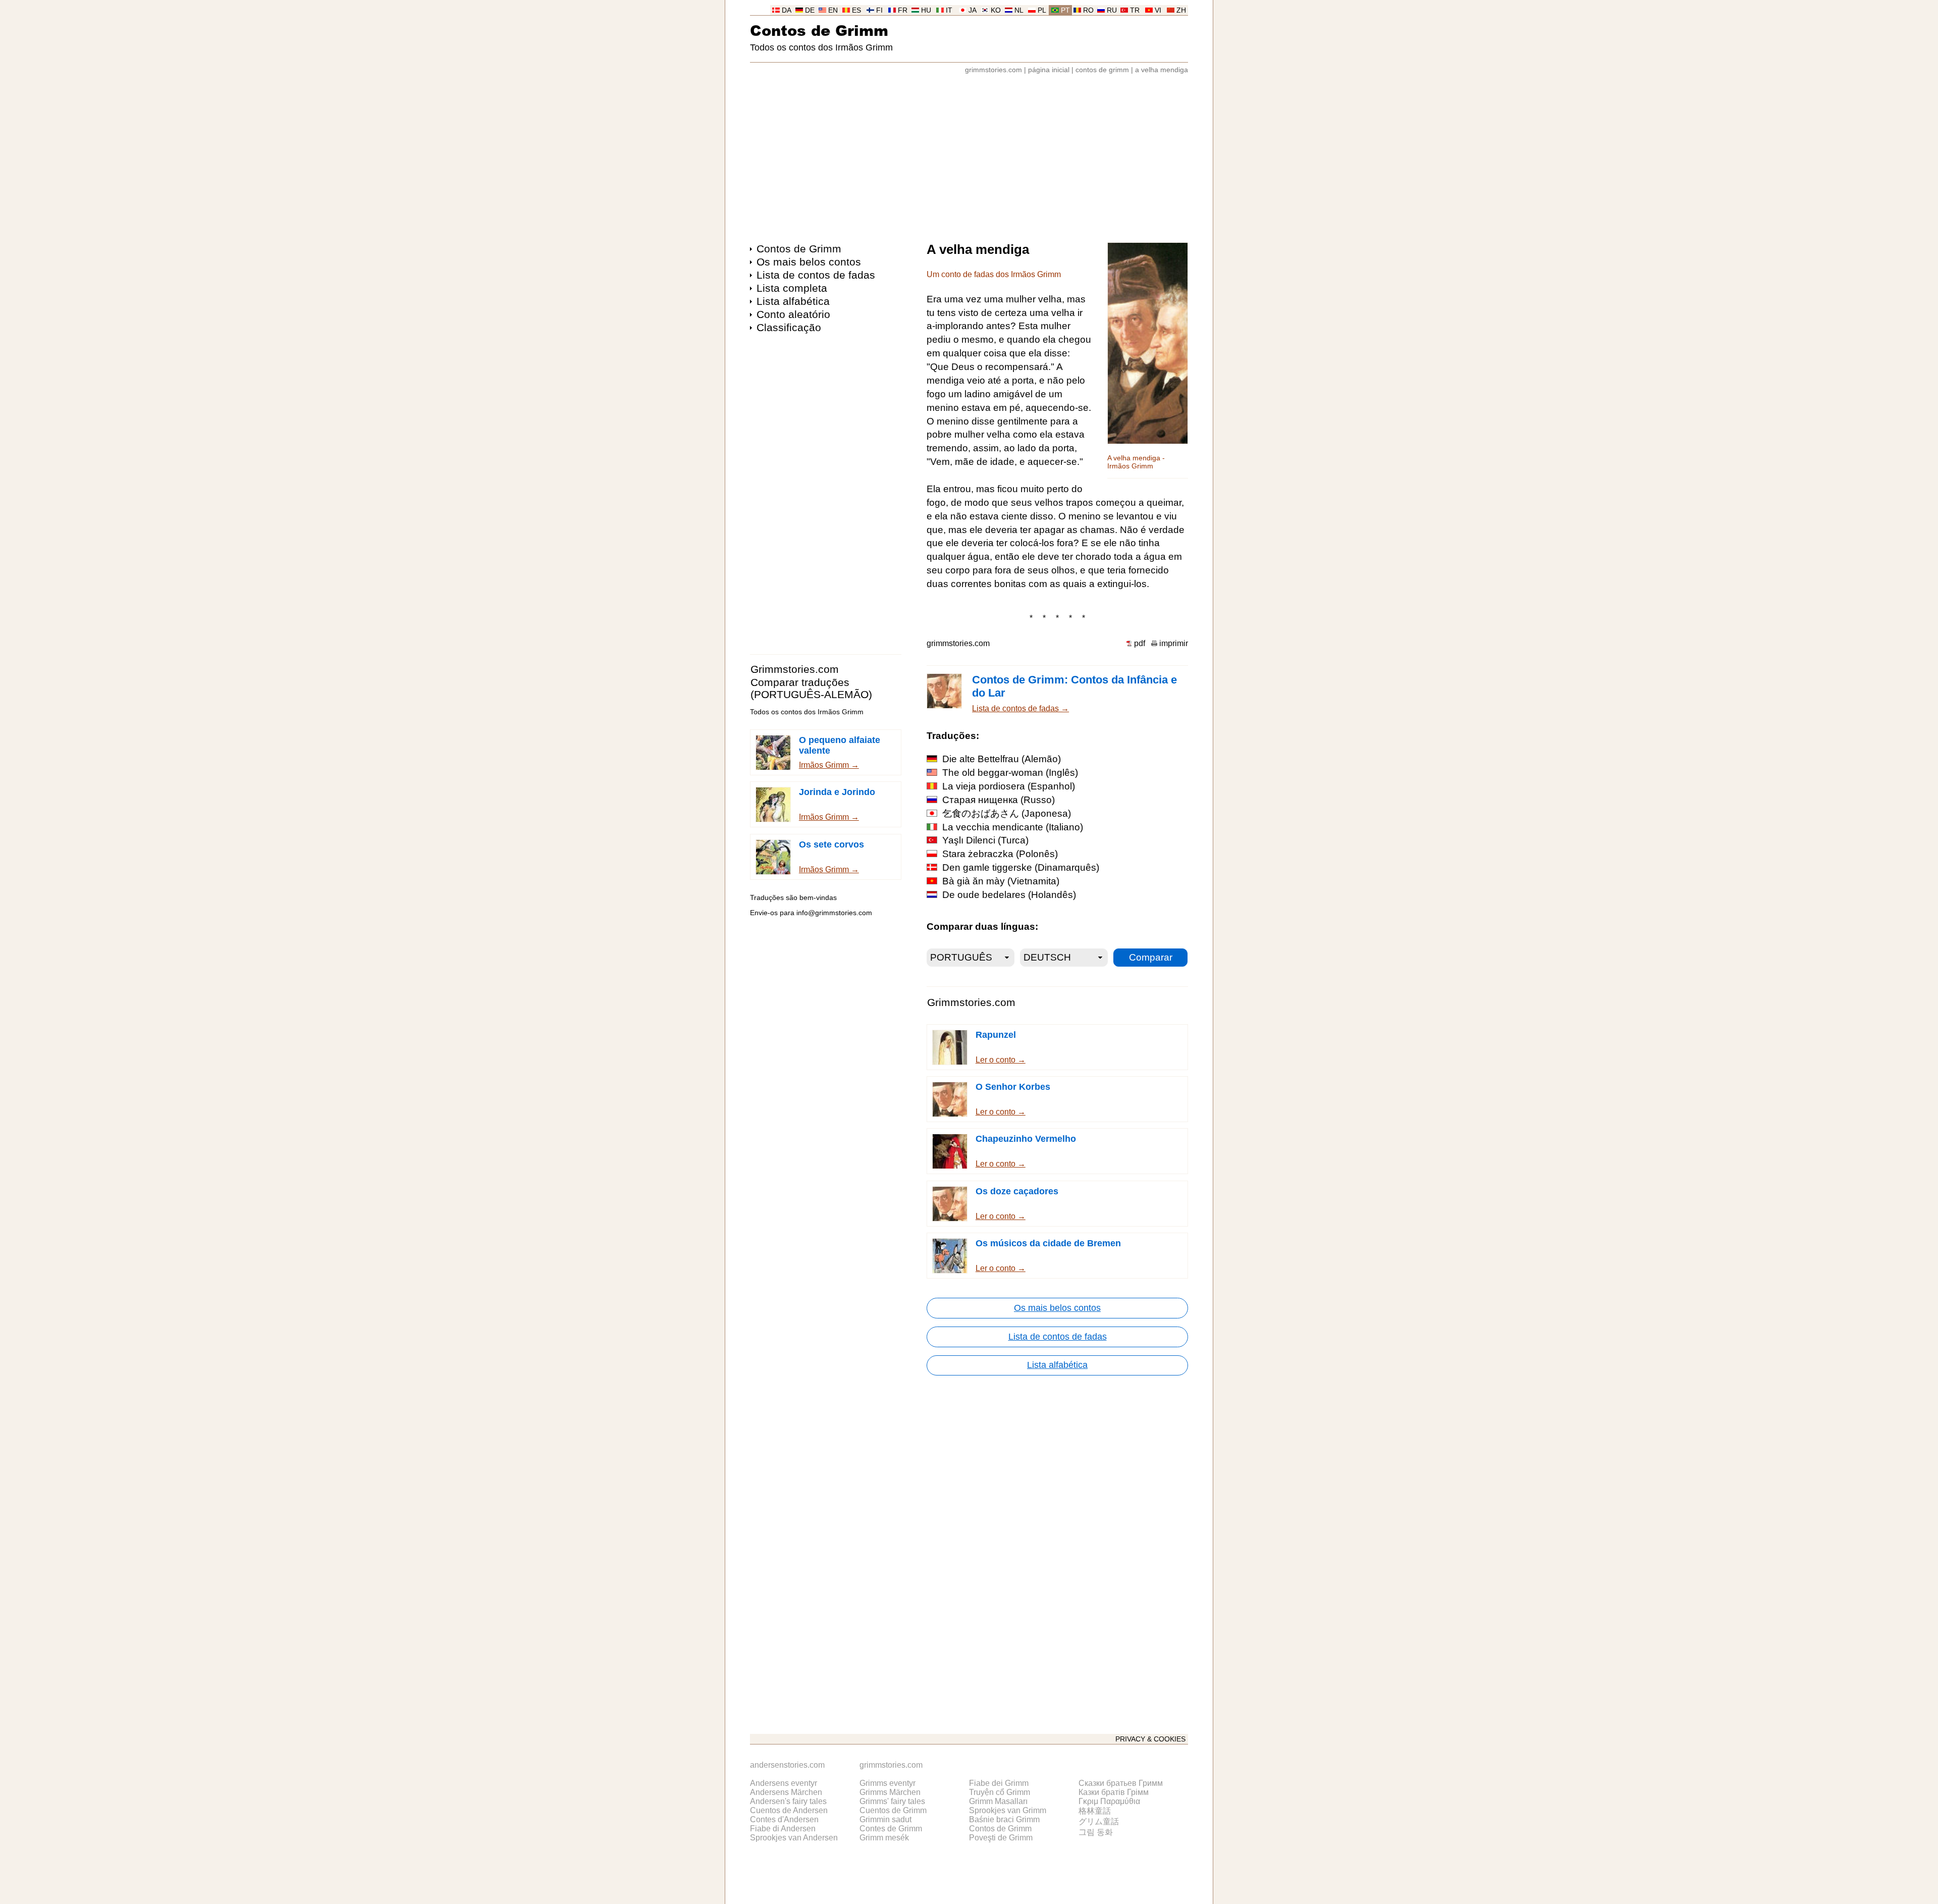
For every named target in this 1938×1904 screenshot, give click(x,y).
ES (856, 10)
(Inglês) (1010, 773)
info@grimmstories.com (834, 913)
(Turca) (985, 840)
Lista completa (792, 288)
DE (810, 10)
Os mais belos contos (809, 262)
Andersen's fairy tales (788, 1801)
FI (879, 10)
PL (1042, 10)
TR (1135, 10)
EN (833, 10)
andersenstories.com (787, 1765)
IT (949, 10)
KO (996, 10)
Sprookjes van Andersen (794, 1838)
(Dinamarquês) (1021, 867)
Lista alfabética (793, 301)
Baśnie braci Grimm (1004, 1819)
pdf (1140, 643)
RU (1112, 10)
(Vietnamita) (1001, 881)
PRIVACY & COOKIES (1150, 1739)
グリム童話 (1099, 1821)
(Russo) (999, 800)
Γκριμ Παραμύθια (1109, 1801)
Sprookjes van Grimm (1008, 1810)
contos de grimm (1102, 70)
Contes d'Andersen (784, 1819)
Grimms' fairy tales (892, 1801)
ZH (1181, 10)
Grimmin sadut (885, 1819)
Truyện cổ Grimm (1000, 1792)
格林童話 (1095, 1811)
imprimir (1174, 643)
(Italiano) (1013, 827)
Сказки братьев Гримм (1121, 1783)
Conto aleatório (793, 314)
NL (1019, 10)
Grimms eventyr (887, 1783)
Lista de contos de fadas (816, 275)
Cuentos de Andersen (789, 1810)
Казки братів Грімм (1114, 1792)
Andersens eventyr (784, 1783)
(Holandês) (1009, 895)
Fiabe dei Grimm (999, 1783)
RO (1088, 10)
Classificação (789, 327)
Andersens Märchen (786, 1792)
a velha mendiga (1162, 70)
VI (1158, 10)
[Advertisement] (969, 153)
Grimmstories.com (795, 669)
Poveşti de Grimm (1001, 1838)
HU (926, 10)
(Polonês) (1000, 854)
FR (903, 10)
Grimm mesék (884, 1838)
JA (973, 10)
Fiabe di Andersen (783, 1829)
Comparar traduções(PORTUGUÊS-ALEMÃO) (811, 688)
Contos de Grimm (819, 30)
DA (787, 10)
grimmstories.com (993, 70)
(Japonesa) (1007, 813)
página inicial (1049, 70)
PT (1065, 10)
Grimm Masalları (998, 1801)
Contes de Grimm (891, 1829)
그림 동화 (1096, 1832)
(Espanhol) (1009, 786)
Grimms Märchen (890, 1792)
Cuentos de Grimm (893, 1810)
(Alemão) (1002, 759)
